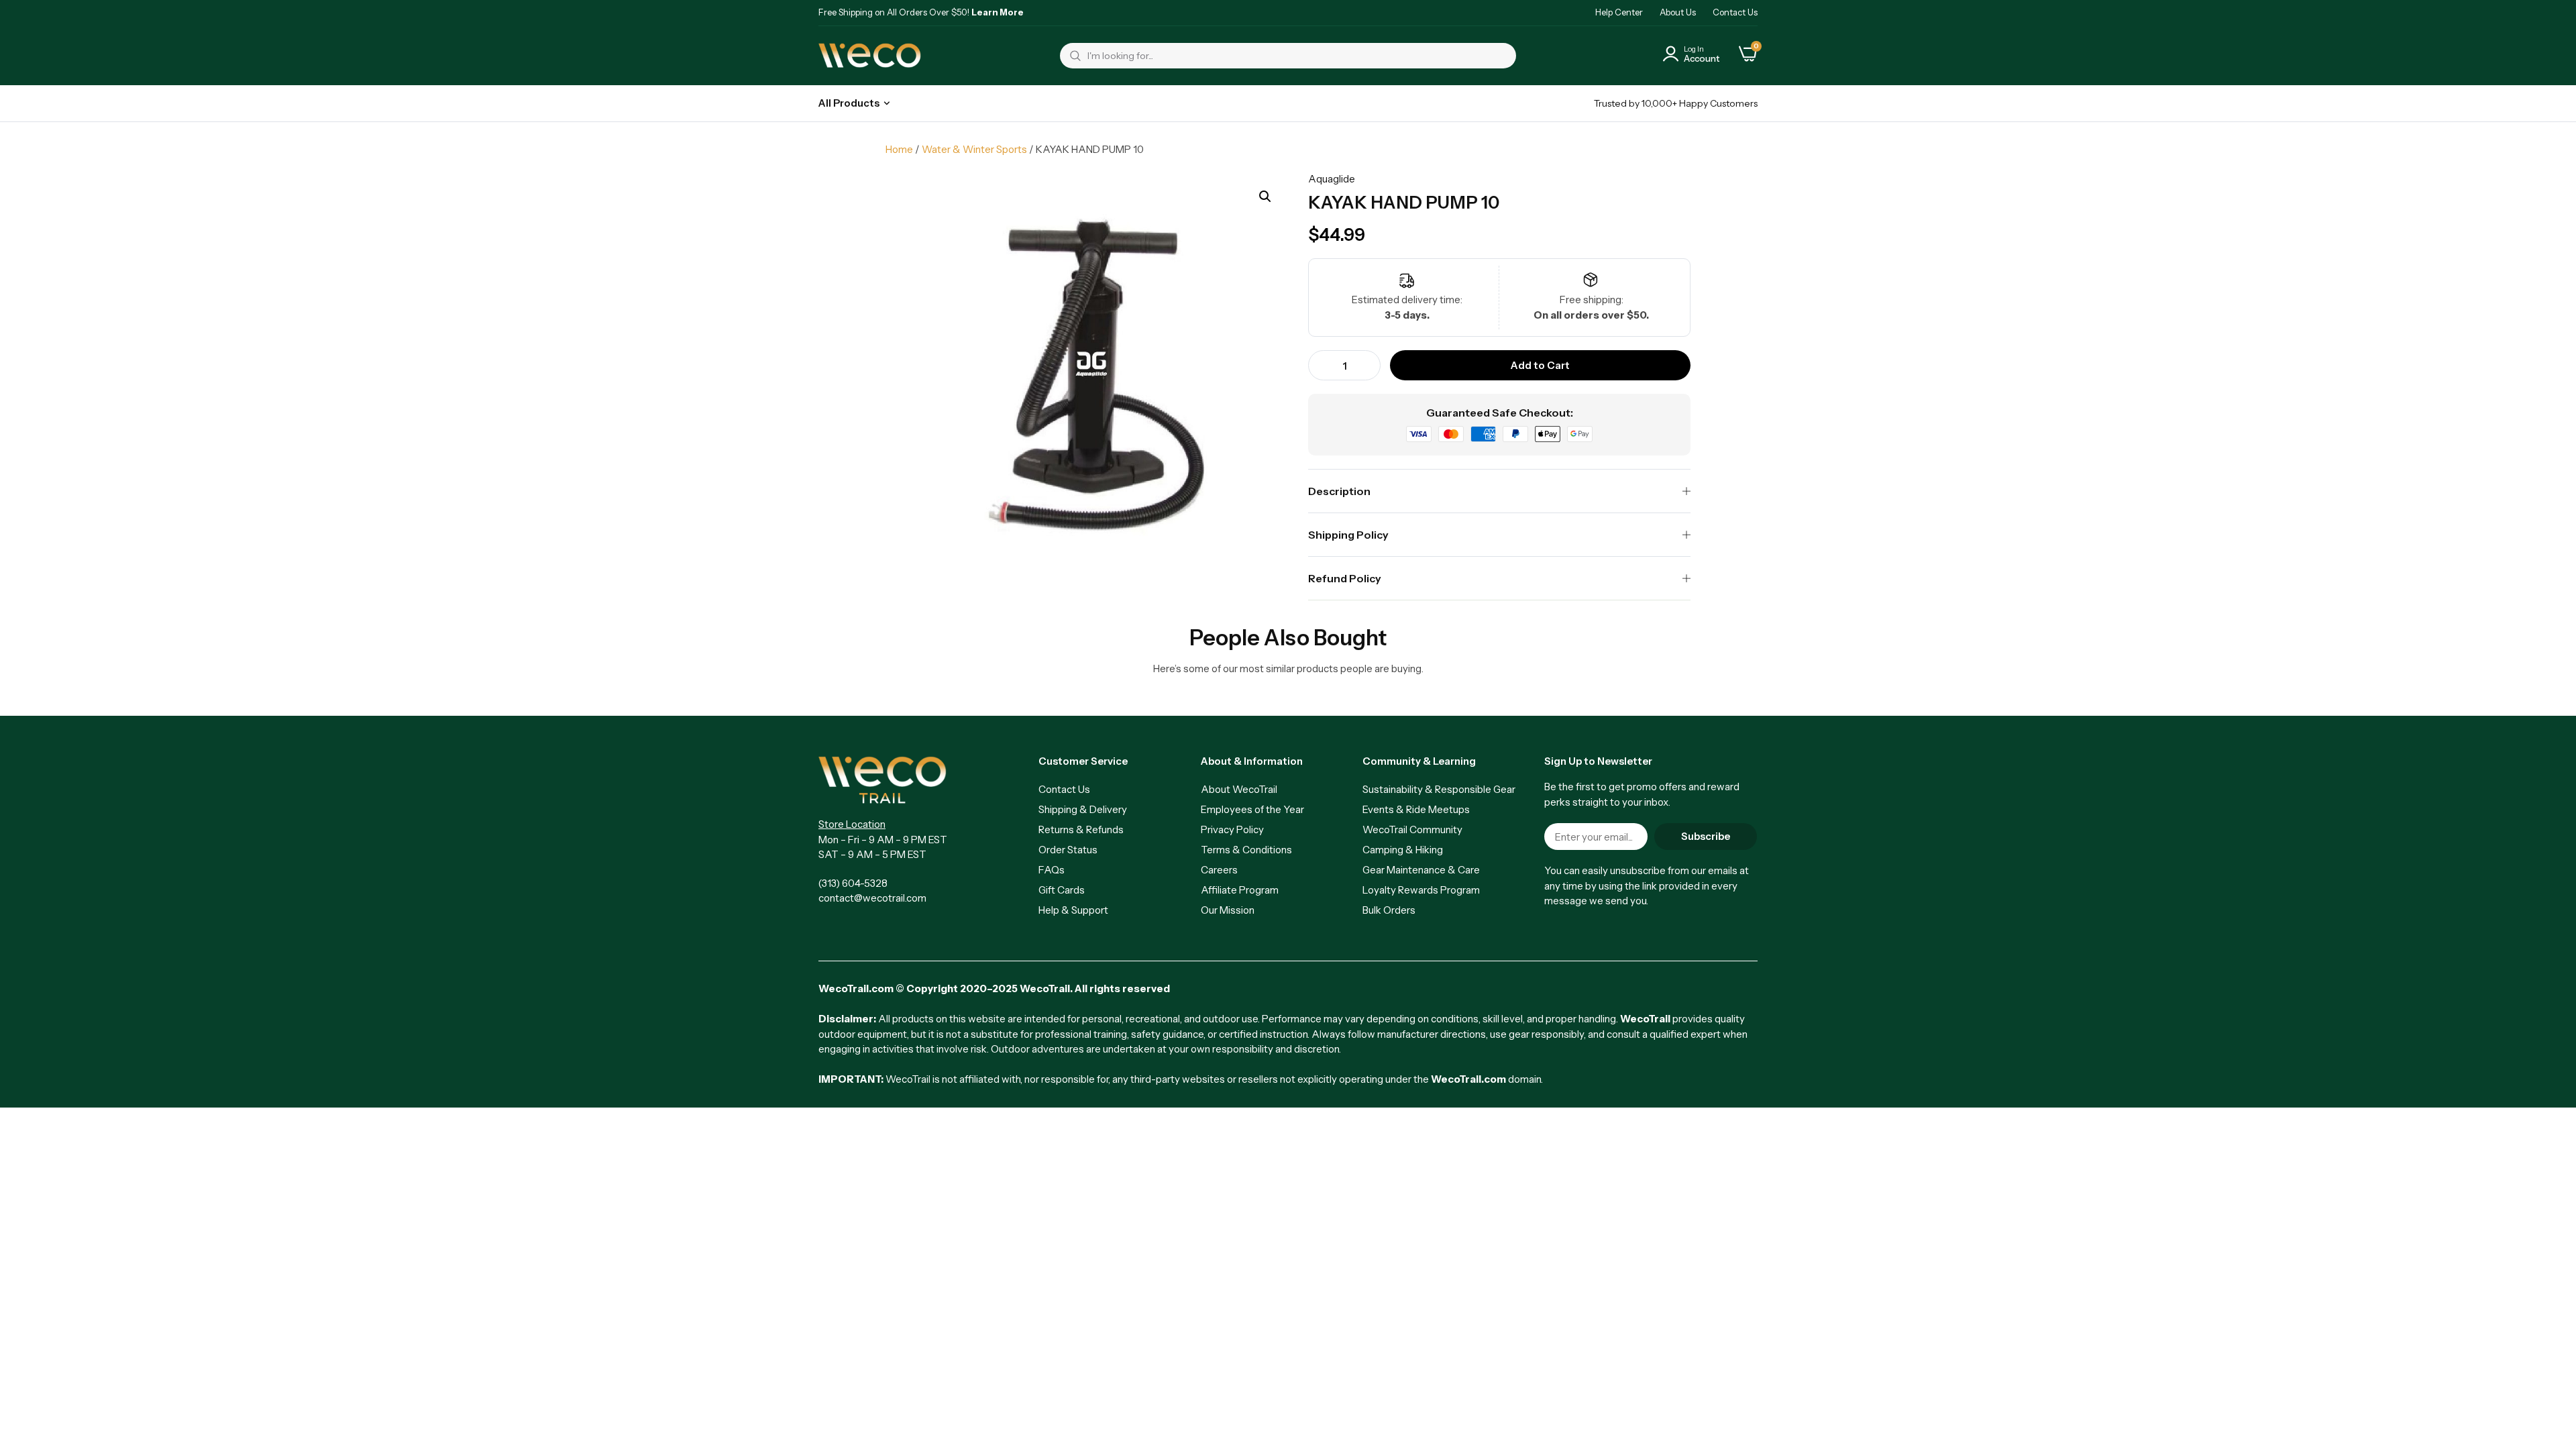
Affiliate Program (1240, 890)
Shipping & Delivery (1083, 809)
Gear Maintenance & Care (1421, 870)
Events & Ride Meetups (1416, 809)
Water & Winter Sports (974, 149)
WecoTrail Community (1412, 829)
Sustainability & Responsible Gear (1439, 789)
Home (899, 149)
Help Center (1619, 12)
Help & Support (1073, 910)
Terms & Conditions (1246, 850)
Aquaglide (1332, 179)
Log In (1694, 49)
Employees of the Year (1252, 809)
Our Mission (1228, 910)
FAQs (1052, 870)
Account (1702, 58)
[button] (1265, 197)
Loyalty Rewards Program (1421, 890)
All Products (849, 103)
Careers (1219, 870)
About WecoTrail (1239, 789)
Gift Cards (1062, 890)
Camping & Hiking (1403, 850)
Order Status (1068, 850)
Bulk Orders (1389, 910)
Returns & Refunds (1081, 829)
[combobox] (1288, 56)
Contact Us (1735, 12)
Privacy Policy (1232, 829)
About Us (1678, 12)
